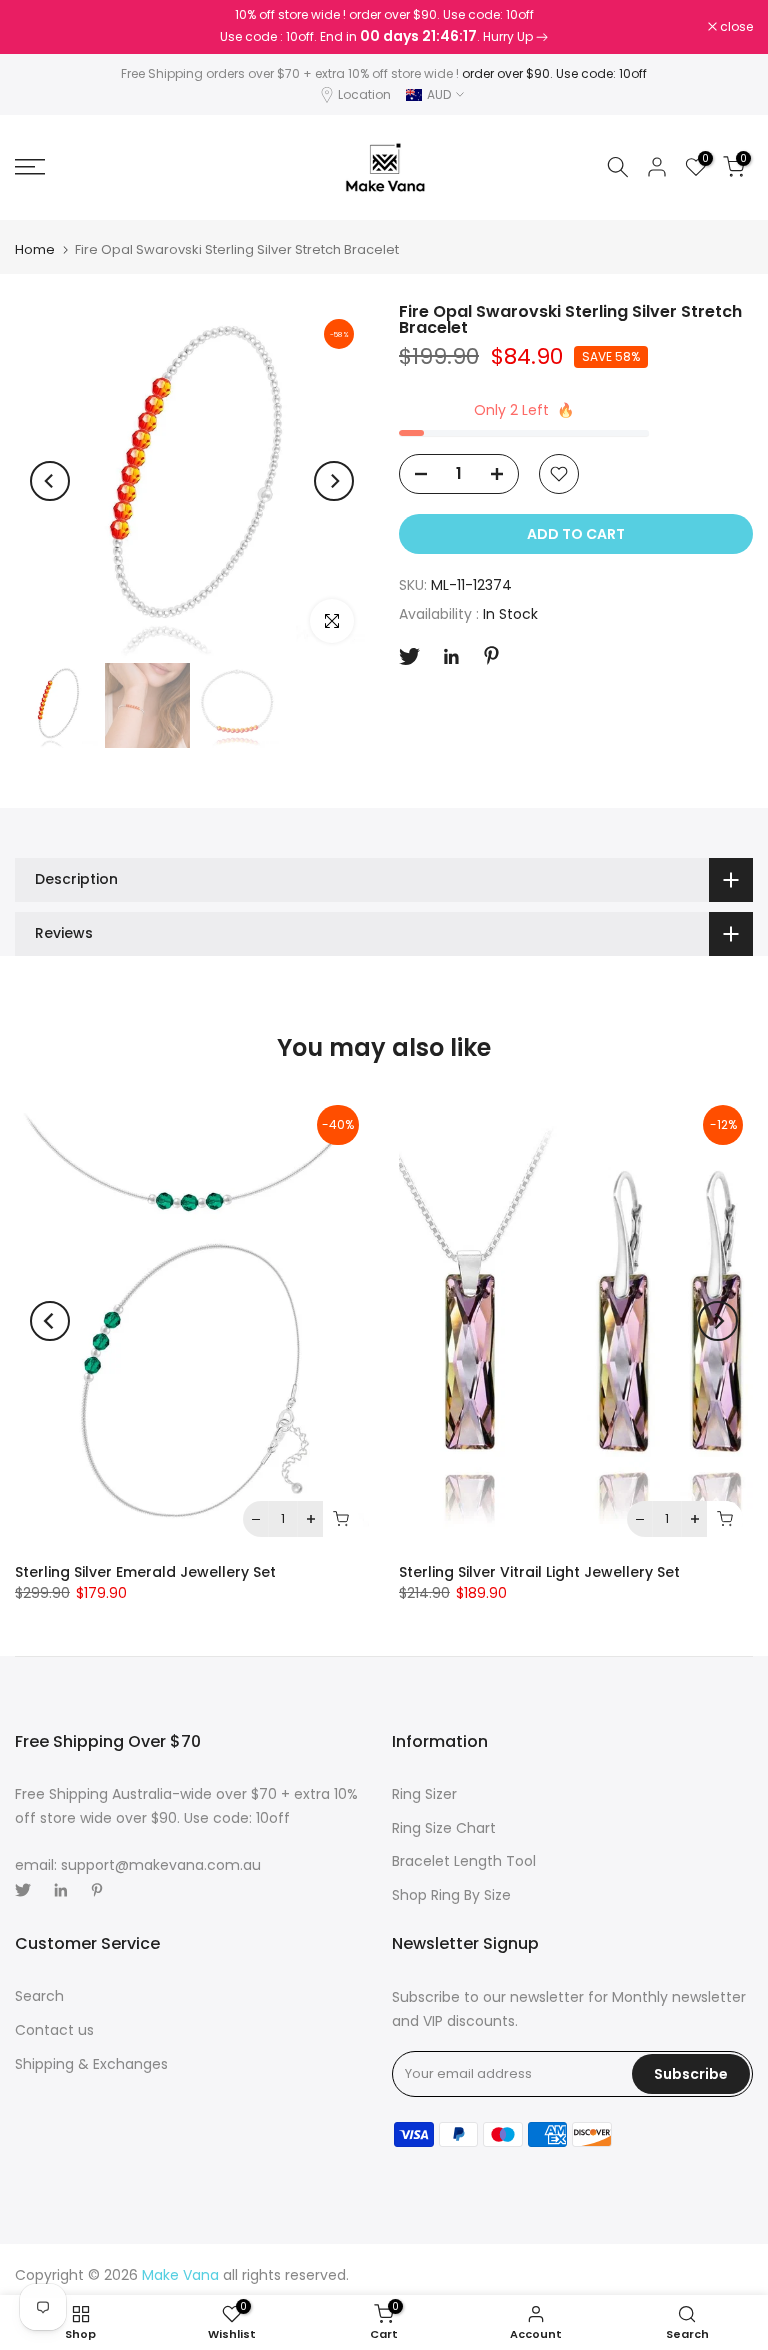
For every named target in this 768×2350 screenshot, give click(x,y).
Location (364, 94)
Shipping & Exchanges (91, 2064)
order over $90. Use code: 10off (554, 73)
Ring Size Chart (444, 1828)
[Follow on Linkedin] (451, 657)
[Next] (334, 481)
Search (39, 1996)
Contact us (54, 2030)
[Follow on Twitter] (409, 656)
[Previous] (50, 481)
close (42, 27)
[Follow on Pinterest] (491, 655)
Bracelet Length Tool (464, 1861)
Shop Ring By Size (451, 1895)
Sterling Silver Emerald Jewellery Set (145, 1572)
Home (35, 249)
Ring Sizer (424, 1794)
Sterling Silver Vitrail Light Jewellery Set (539, 1572)
